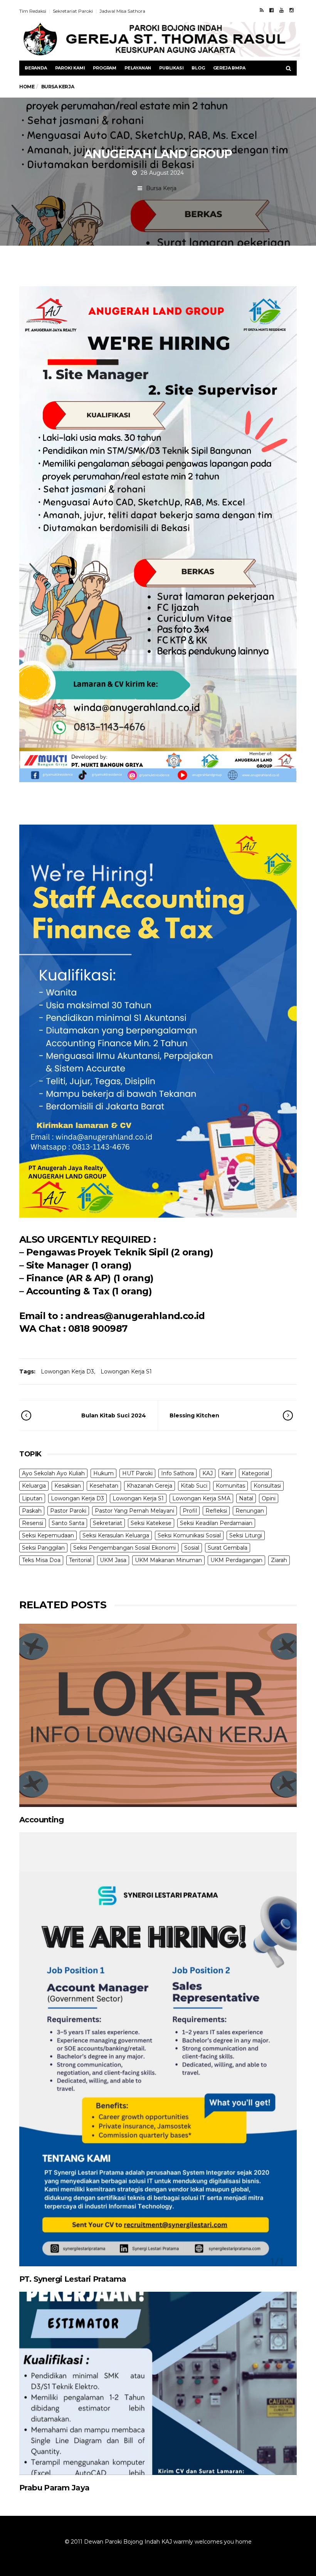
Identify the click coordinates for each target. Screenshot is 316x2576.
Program (105, 68)
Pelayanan (138, 68)
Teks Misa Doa (41, 1560)
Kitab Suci (194, 1486)
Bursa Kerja (161, 188)
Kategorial (255, 1473)
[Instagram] (292, 10)
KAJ (208, 1473)
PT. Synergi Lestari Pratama (73, 2279)
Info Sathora (177, 1473)
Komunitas (230, 1486)
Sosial (192, 1548)
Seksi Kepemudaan (48, 1535)
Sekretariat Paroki (73, 11)
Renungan (250, 1511)
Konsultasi (267, 1486)
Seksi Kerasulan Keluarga (116, 1535)
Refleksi (216, 1511)
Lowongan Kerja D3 (67, 1372)
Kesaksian (68, 1486)
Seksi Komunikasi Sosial (189, 1535)
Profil (190, 1511)
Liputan (32, 1498)
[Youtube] (282, 10)
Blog (198, 68)
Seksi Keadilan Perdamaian (216, 1523)
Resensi (33, 1523)
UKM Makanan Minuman (168, 1560)
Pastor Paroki (68, 1511)
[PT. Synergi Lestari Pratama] (158, 2049)
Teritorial (80, 1560)
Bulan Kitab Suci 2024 (114, 1415)
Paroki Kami (70, 68)
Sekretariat (108, 1523)
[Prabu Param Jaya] (158, 2383)
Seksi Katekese (151, 1523)
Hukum (103, 1473)
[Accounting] (158, 1715)
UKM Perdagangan (236, 1560)
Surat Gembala (228, 1548)
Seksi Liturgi (246, 1535)
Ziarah (279, 1560)
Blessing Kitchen (194, 1415)
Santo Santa (68, 1523)
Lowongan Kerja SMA (201, 1498)
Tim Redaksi (33, 11)
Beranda (36, 68)
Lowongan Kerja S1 (126, 1372)
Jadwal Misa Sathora (122, 11)
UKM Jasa (113, 1560)
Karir (227, 1473)
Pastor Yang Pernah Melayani (134, 1511)
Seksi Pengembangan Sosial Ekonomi (124, 1548)
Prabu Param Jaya (54, 2488)
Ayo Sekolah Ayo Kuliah (53, 1473)
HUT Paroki (137, 1473)
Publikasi (171, 68)
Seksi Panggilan (43, 1548)
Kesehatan (104, 1486)
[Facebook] (271, 10)
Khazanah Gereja (150, 1486)
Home (27, 87)
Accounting (41, 1820)
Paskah (32, 1511)
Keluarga (34, 1486)
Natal (246, 1498)
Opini (269, 1498)
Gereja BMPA (229, 68)
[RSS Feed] (262, 10)
